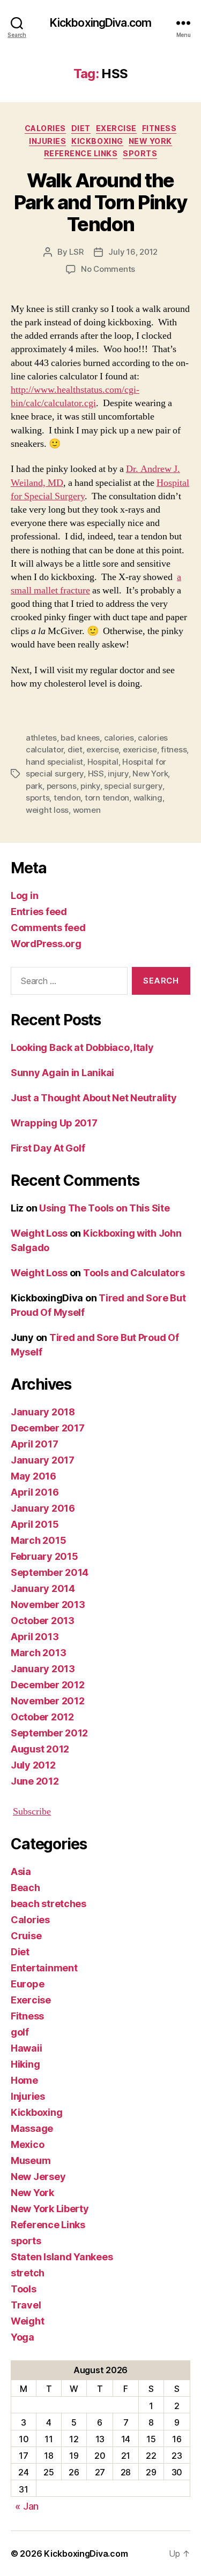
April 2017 (34, 1444)
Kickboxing (97, 141)
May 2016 (33, 1476)
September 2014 (50, 1572)
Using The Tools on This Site (104, 1208)
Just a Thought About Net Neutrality (94, 1098)
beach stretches (49, 1904)
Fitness (159, 128)
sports (140, 153)
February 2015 (44, 1556)
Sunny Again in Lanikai (62, 1073)
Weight (27, 2321)
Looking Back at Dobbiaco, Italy (82, 1047)
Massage (32, 2128)
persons (62, 786)
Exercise (116, 128)
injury (118, 773)
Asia (21, 1872)
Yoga (23, 2337)
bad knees (80, 738)
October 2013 (43, 1621)
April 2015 (35, 1524)
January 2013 (43, 1669)
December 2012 (48, 1685)
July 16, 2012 (133, 252)
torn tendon (107, 798)
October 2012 (42, 1717)
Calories (45, 128)
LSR (76, 252)
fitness (174, 749)
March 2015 (38, 1540)
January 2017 (43, 1460)
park (34, 786)
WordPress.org (46, 944)
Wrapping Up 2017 (54, 1123)
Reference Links (81, 153)
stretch (28, 2273)
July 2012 (33, 1765)
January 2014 (43, 1588)
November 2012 (48, 1701)
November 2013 (48, 1605)
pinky (90, 786)
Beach (25, 1888)
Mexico (27, 2144)
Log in (24, 895)
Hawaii (26, 2048)
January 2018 (43, 1412)
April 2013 (35, 1637)
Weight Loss (39, 1233)
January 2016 (43, 1508)
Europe (27, 1984)
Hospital (103, 762)
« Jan (27, 2506)
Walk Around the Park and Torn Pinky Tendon (100, 202)
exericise (140, 749)
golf (20, 2032)
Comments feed (48, 928)
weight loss (47, 810)
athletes (41, 738)
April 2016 (35, 1492)
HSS (96, 773)
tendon (67, 798)
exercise (102, 749)
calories (119, 738)
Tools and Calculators (134, 1273)
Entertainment (44, 1968)
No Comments (108, 269)
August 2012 (40, 1749)
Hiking (25, 2064)
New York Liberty (50, 2209)
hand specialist (54, 762)
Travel (26, 2305)
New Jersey (38, 2177)
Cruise (26, 1936)
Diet (81, 128)
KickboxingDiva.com (100, 23)
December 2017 (48, 1428)
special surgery (133, 786)
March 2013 (38, 1653)
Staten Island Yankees (62, 2257)
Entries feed (39, 912)
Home (24, 2080)
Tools (24, 2289)
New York (150, 141)
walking (148, 798)
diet (75, 749)
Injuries (47, 141)
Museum (31, 2160)
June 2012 (35, 1781)
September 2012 (49, 1733)
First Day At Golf (48, 1148)
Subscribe (32, 1812)
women (87, 810)
